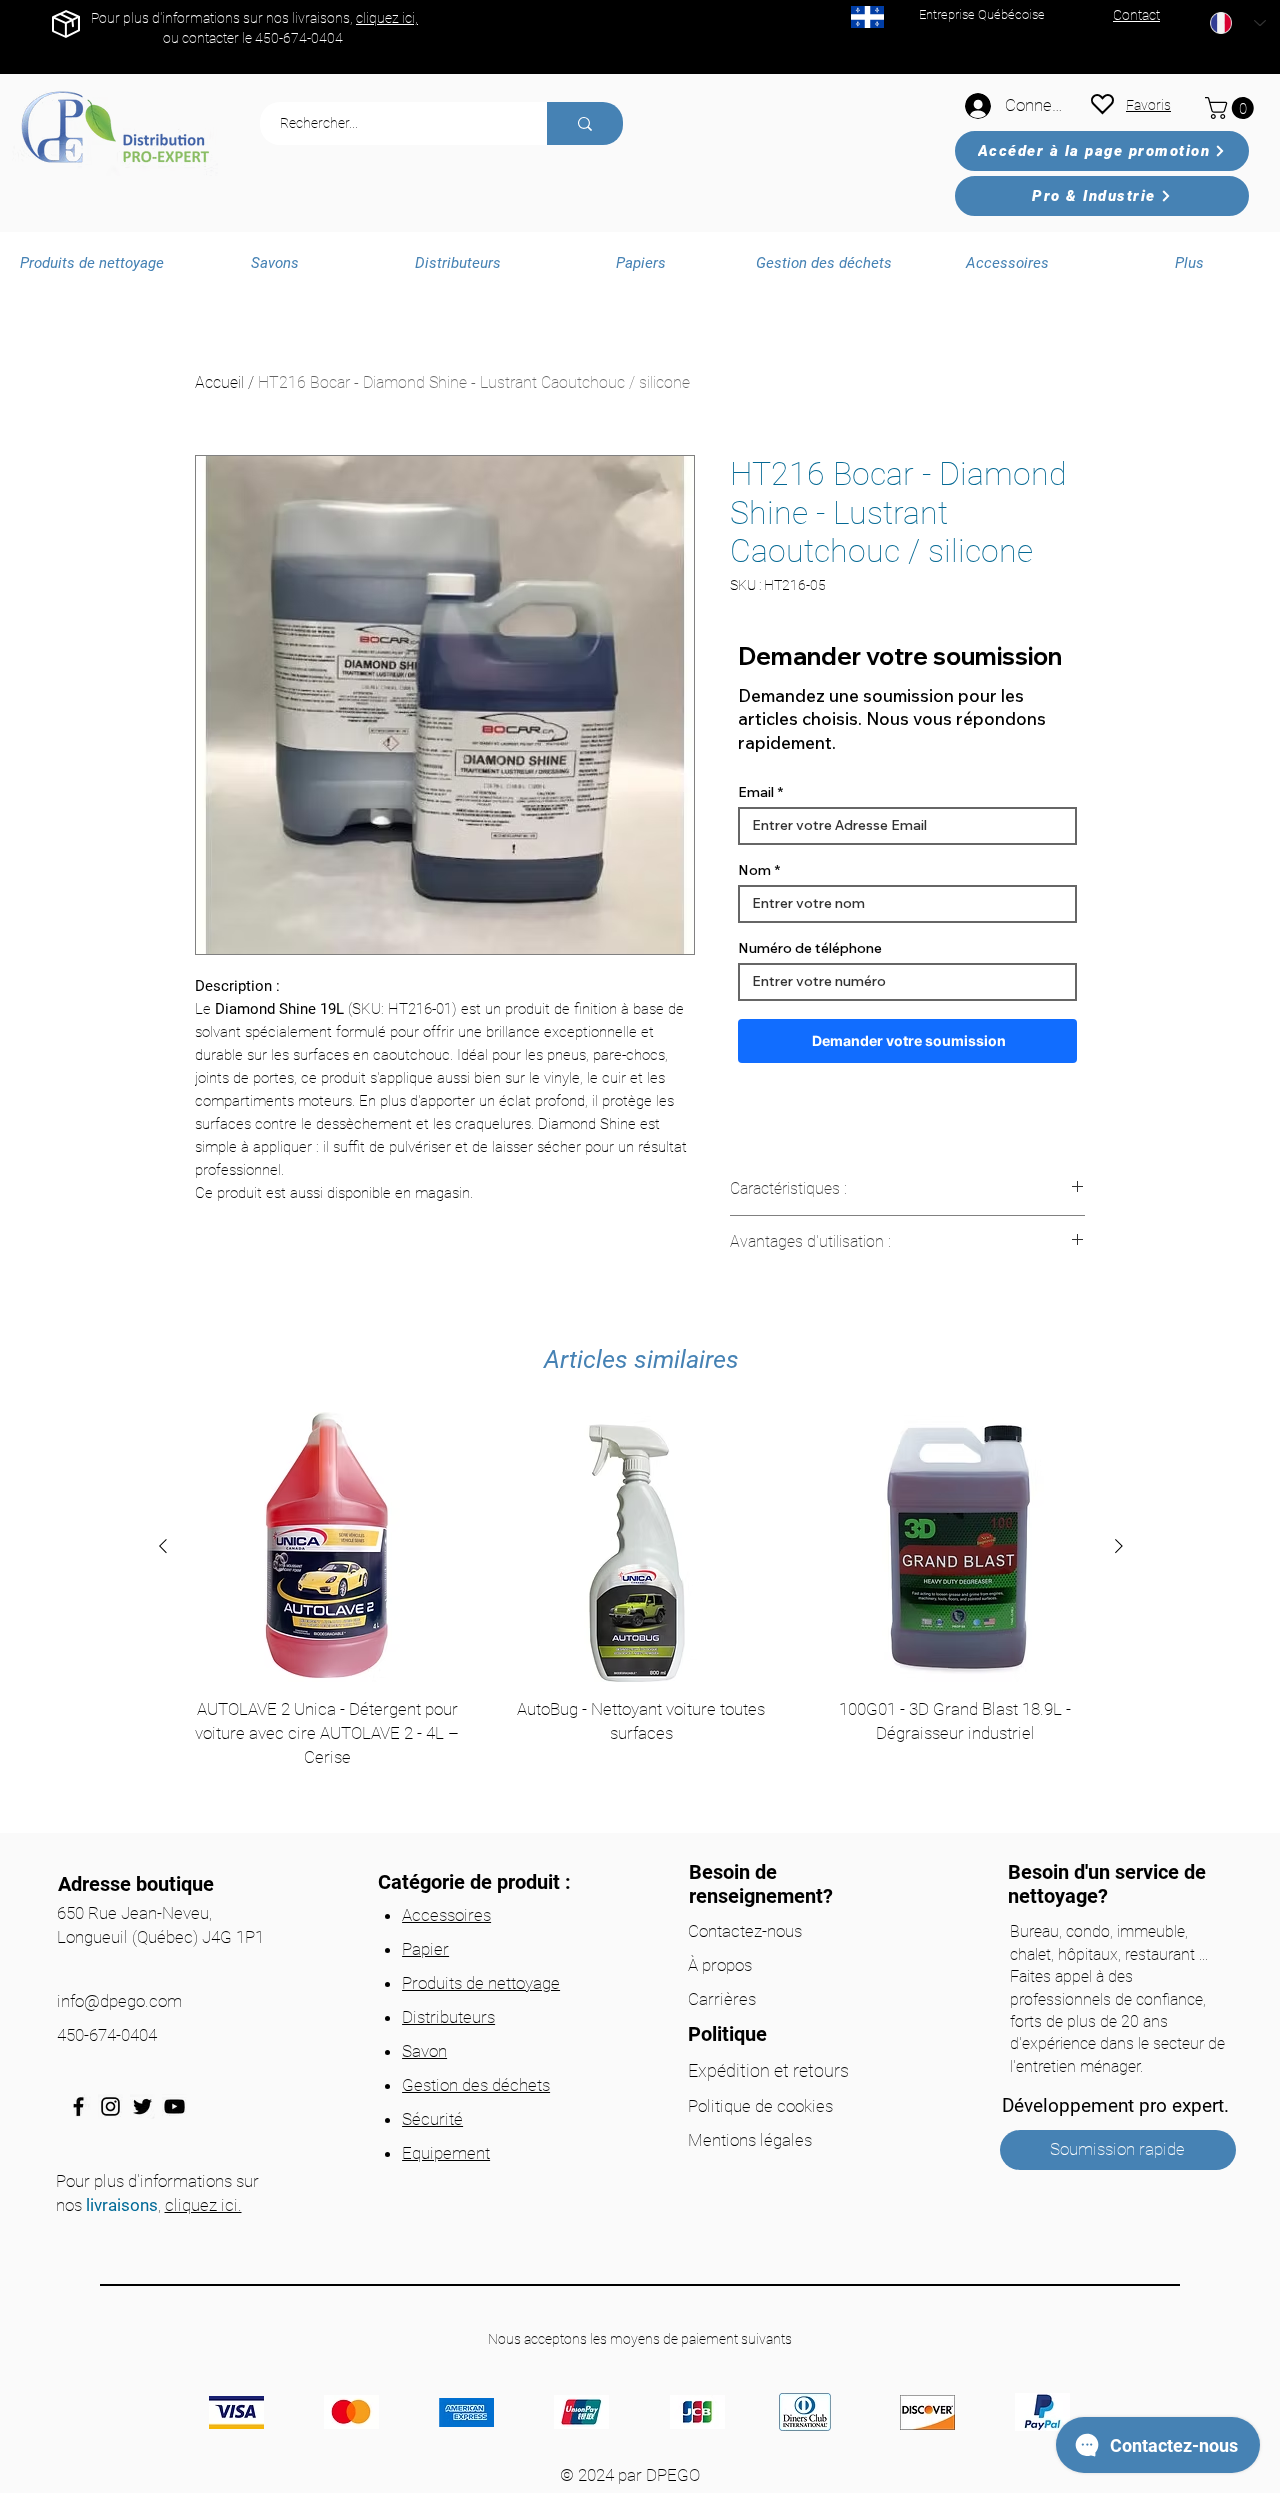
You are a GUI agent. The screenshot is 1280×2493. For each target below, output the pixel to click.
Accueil (219, 382)
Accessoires (446, 1915)
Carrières (722, 1999)
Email (756, 792)
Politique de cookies (760, 2106)
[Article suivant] (1119, 1546)
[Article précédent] (163, 1546)
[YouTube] (174, 2106)
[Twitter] (142, 2106)
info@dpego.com (119, 2001)
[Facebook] (78, 2106)
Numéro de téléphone (810, 948)
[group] (641, 1616)
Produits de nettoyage (481, 1983)
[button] (1232, 108)
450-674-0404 (299, 38)
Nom (754, 870)
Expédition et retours (768, 2070)
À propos (720, 1965)
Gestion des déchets (476, 2085)
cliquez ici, (387, 18)
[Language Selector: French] (1238, 23)
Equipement (446, 2153)
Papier (425, 1949)
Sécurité (432, 2119)
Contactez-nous (745, 1931)
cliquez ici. (203, 2205)
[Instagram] (110, 2106)
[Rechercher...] (585, 123)
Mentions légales (750, 2140)
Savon (424, 2051)
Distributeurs (448, 2017)
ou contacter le (209, 38)
